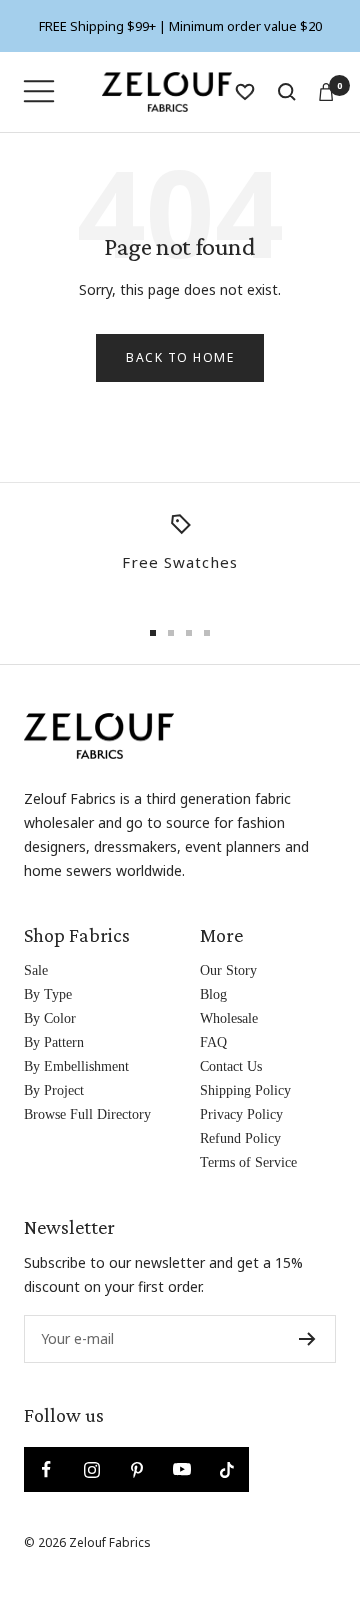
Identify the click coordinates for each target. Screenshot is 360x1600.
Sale (36, 970)
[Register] (307, 1339)
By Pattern (54, 1042)
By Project (54, 1090)
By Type (48, 994)
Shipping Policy (245, 1090)
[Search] (287, 92)
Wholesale (229, 1018)
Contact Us (231, 1066)
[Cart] (326, 92)
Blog (213, 994)
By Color (50, 1018)
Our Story (228, 970)
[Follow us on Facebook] (46, 1469)
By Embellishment (76, 1066)
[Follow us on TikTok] (226, 1469)
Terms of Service (248, 1162)
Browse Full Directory (87, 1114)
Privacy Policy (241, 1114)
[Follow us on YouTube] (181, 1469)
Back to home (180, 357)
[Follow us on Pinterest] (136, 1469)
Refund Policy (240, 1138)
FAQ (213, 1042)
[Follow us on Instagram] (91, 1469)
